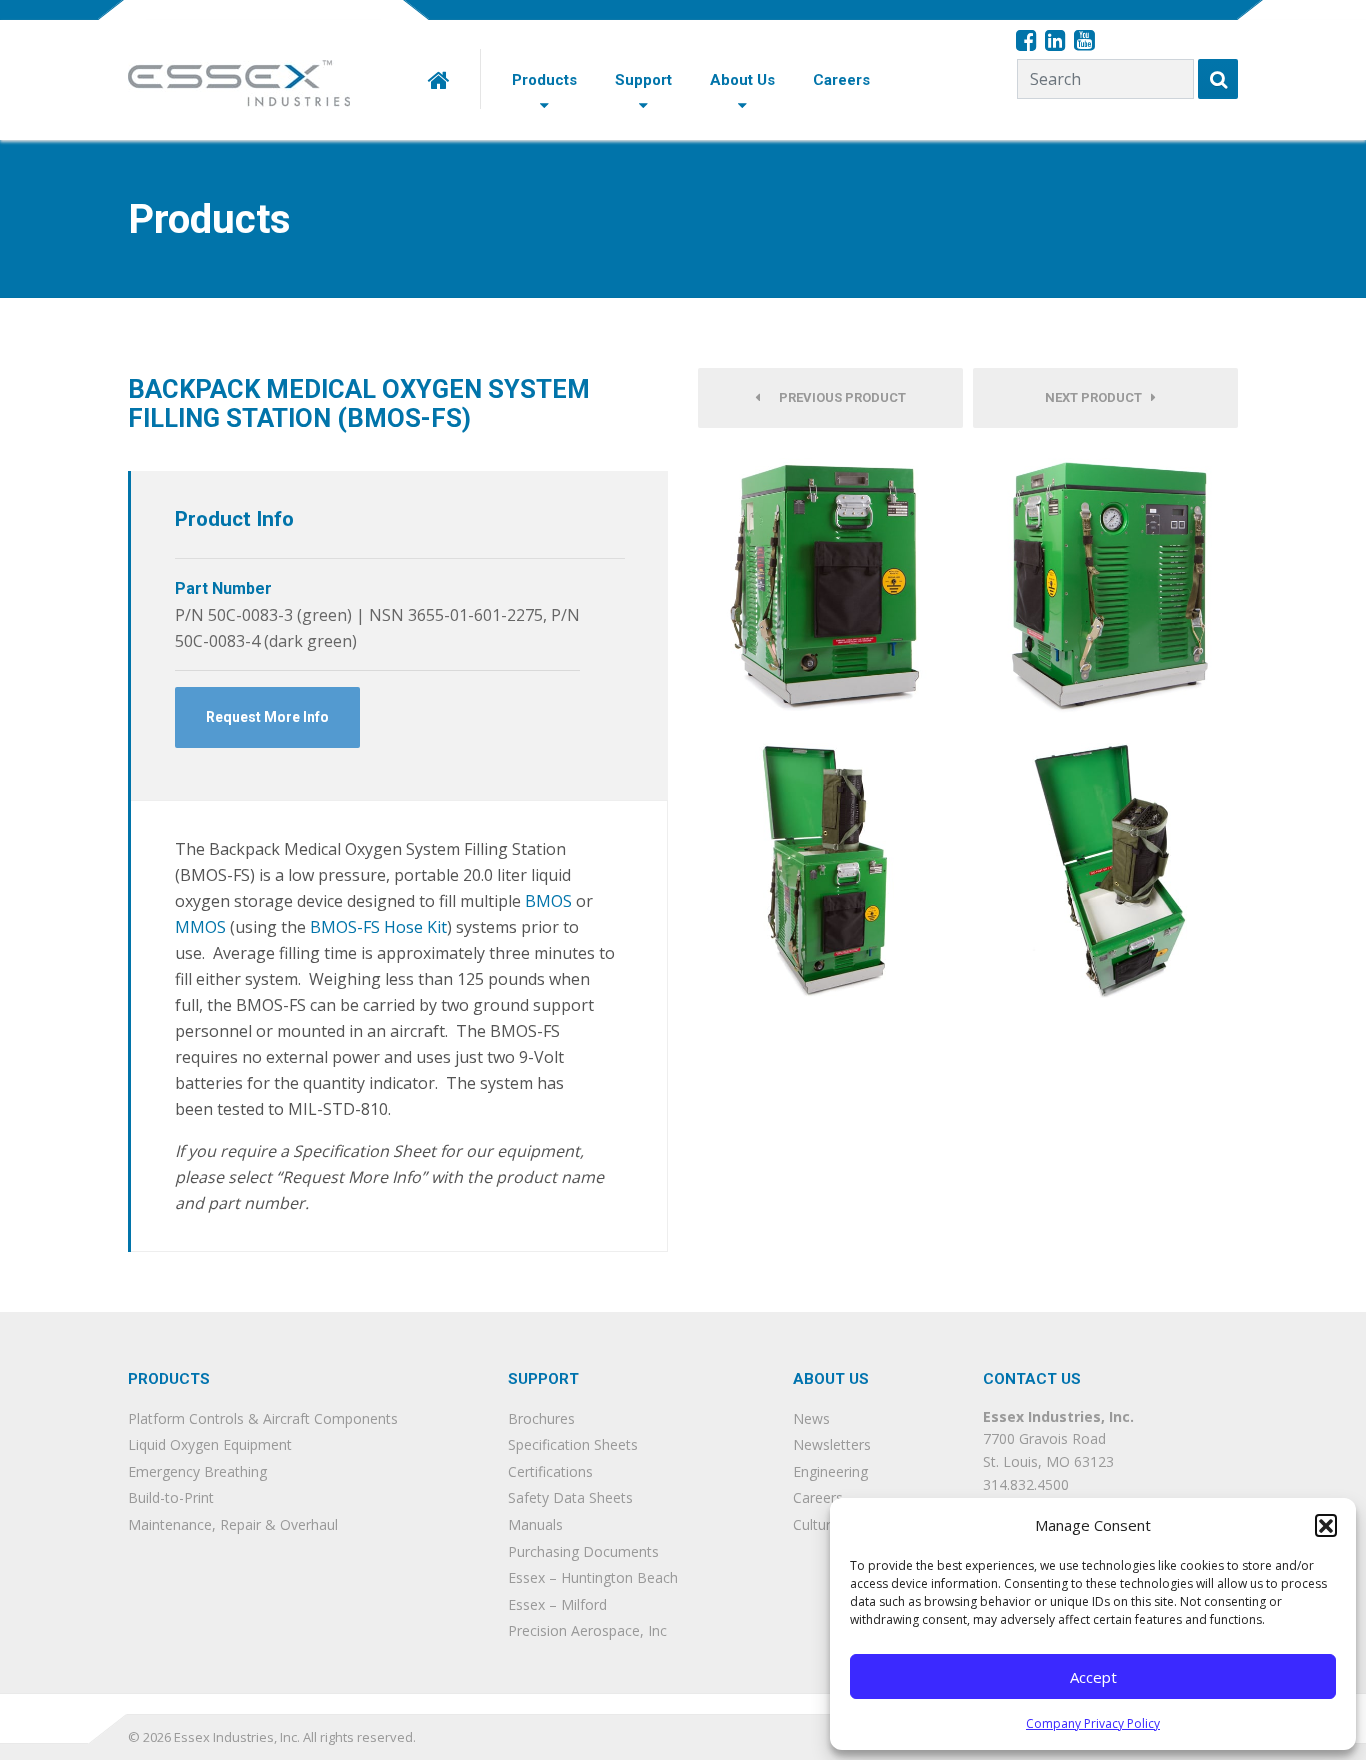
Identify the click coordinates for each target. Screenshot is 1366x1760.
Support (643, 80)
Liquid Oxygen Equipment (210, 1444)
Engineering (830, 1471)
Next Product (1098, 397)
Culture (816, 1524)
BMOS (548, 901)
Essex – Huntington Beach (593, 1577)
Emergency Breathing (197, 1471)
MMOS (200, 927)
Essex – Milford (557, 1604)
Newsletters (832, 1444)
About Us (742, 80)
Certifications (550, 1471)
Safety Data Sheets (570, 1497)
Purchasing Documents (583, 1551)
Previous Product (838, 397)
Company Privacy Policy (1093, 1723)
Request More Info (267, 717)
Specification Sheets (573, 1444)
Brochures (541, 1418)
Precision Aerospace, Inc (587, 1630)
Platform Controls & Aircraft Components (263, 1418)
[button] (1326, 1525)
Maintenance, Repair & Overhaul (233, 1524)
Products (544, 80)
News (811, 1418)
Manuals (535, 1524)
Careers (841, 80)
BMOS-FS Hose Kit (378, 927)
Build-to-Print (171, 1497)
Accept (1093, 1677)
